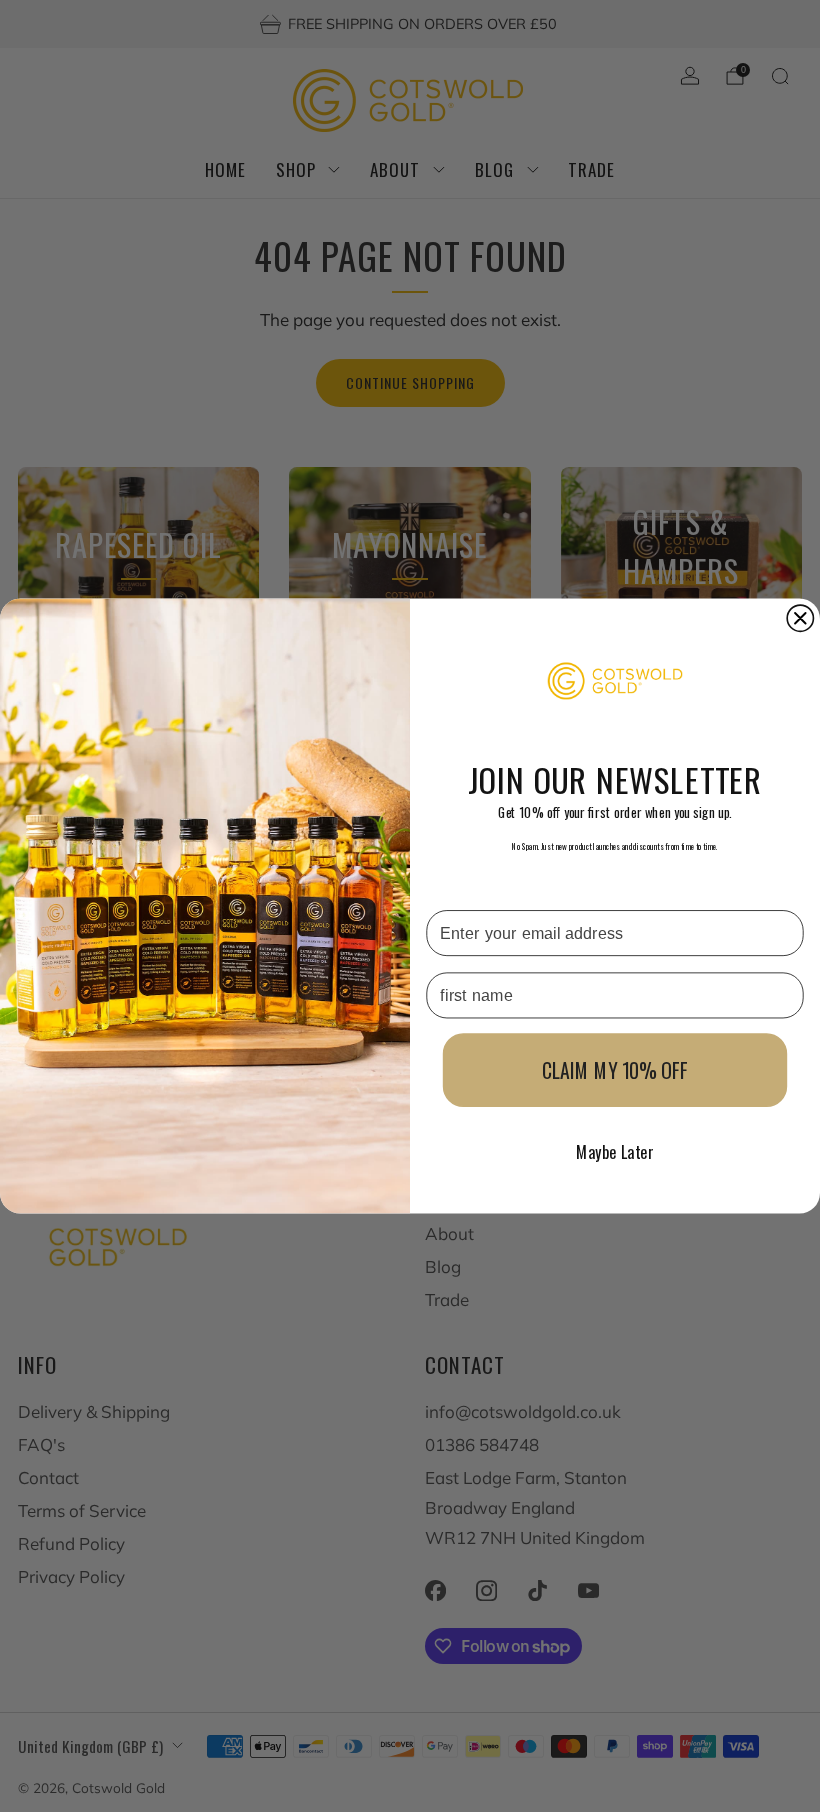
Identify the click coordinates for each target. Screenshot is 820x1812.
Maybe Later (614, 1152)
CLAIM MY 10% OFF (615, 1070)
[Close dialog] (800, 618)
